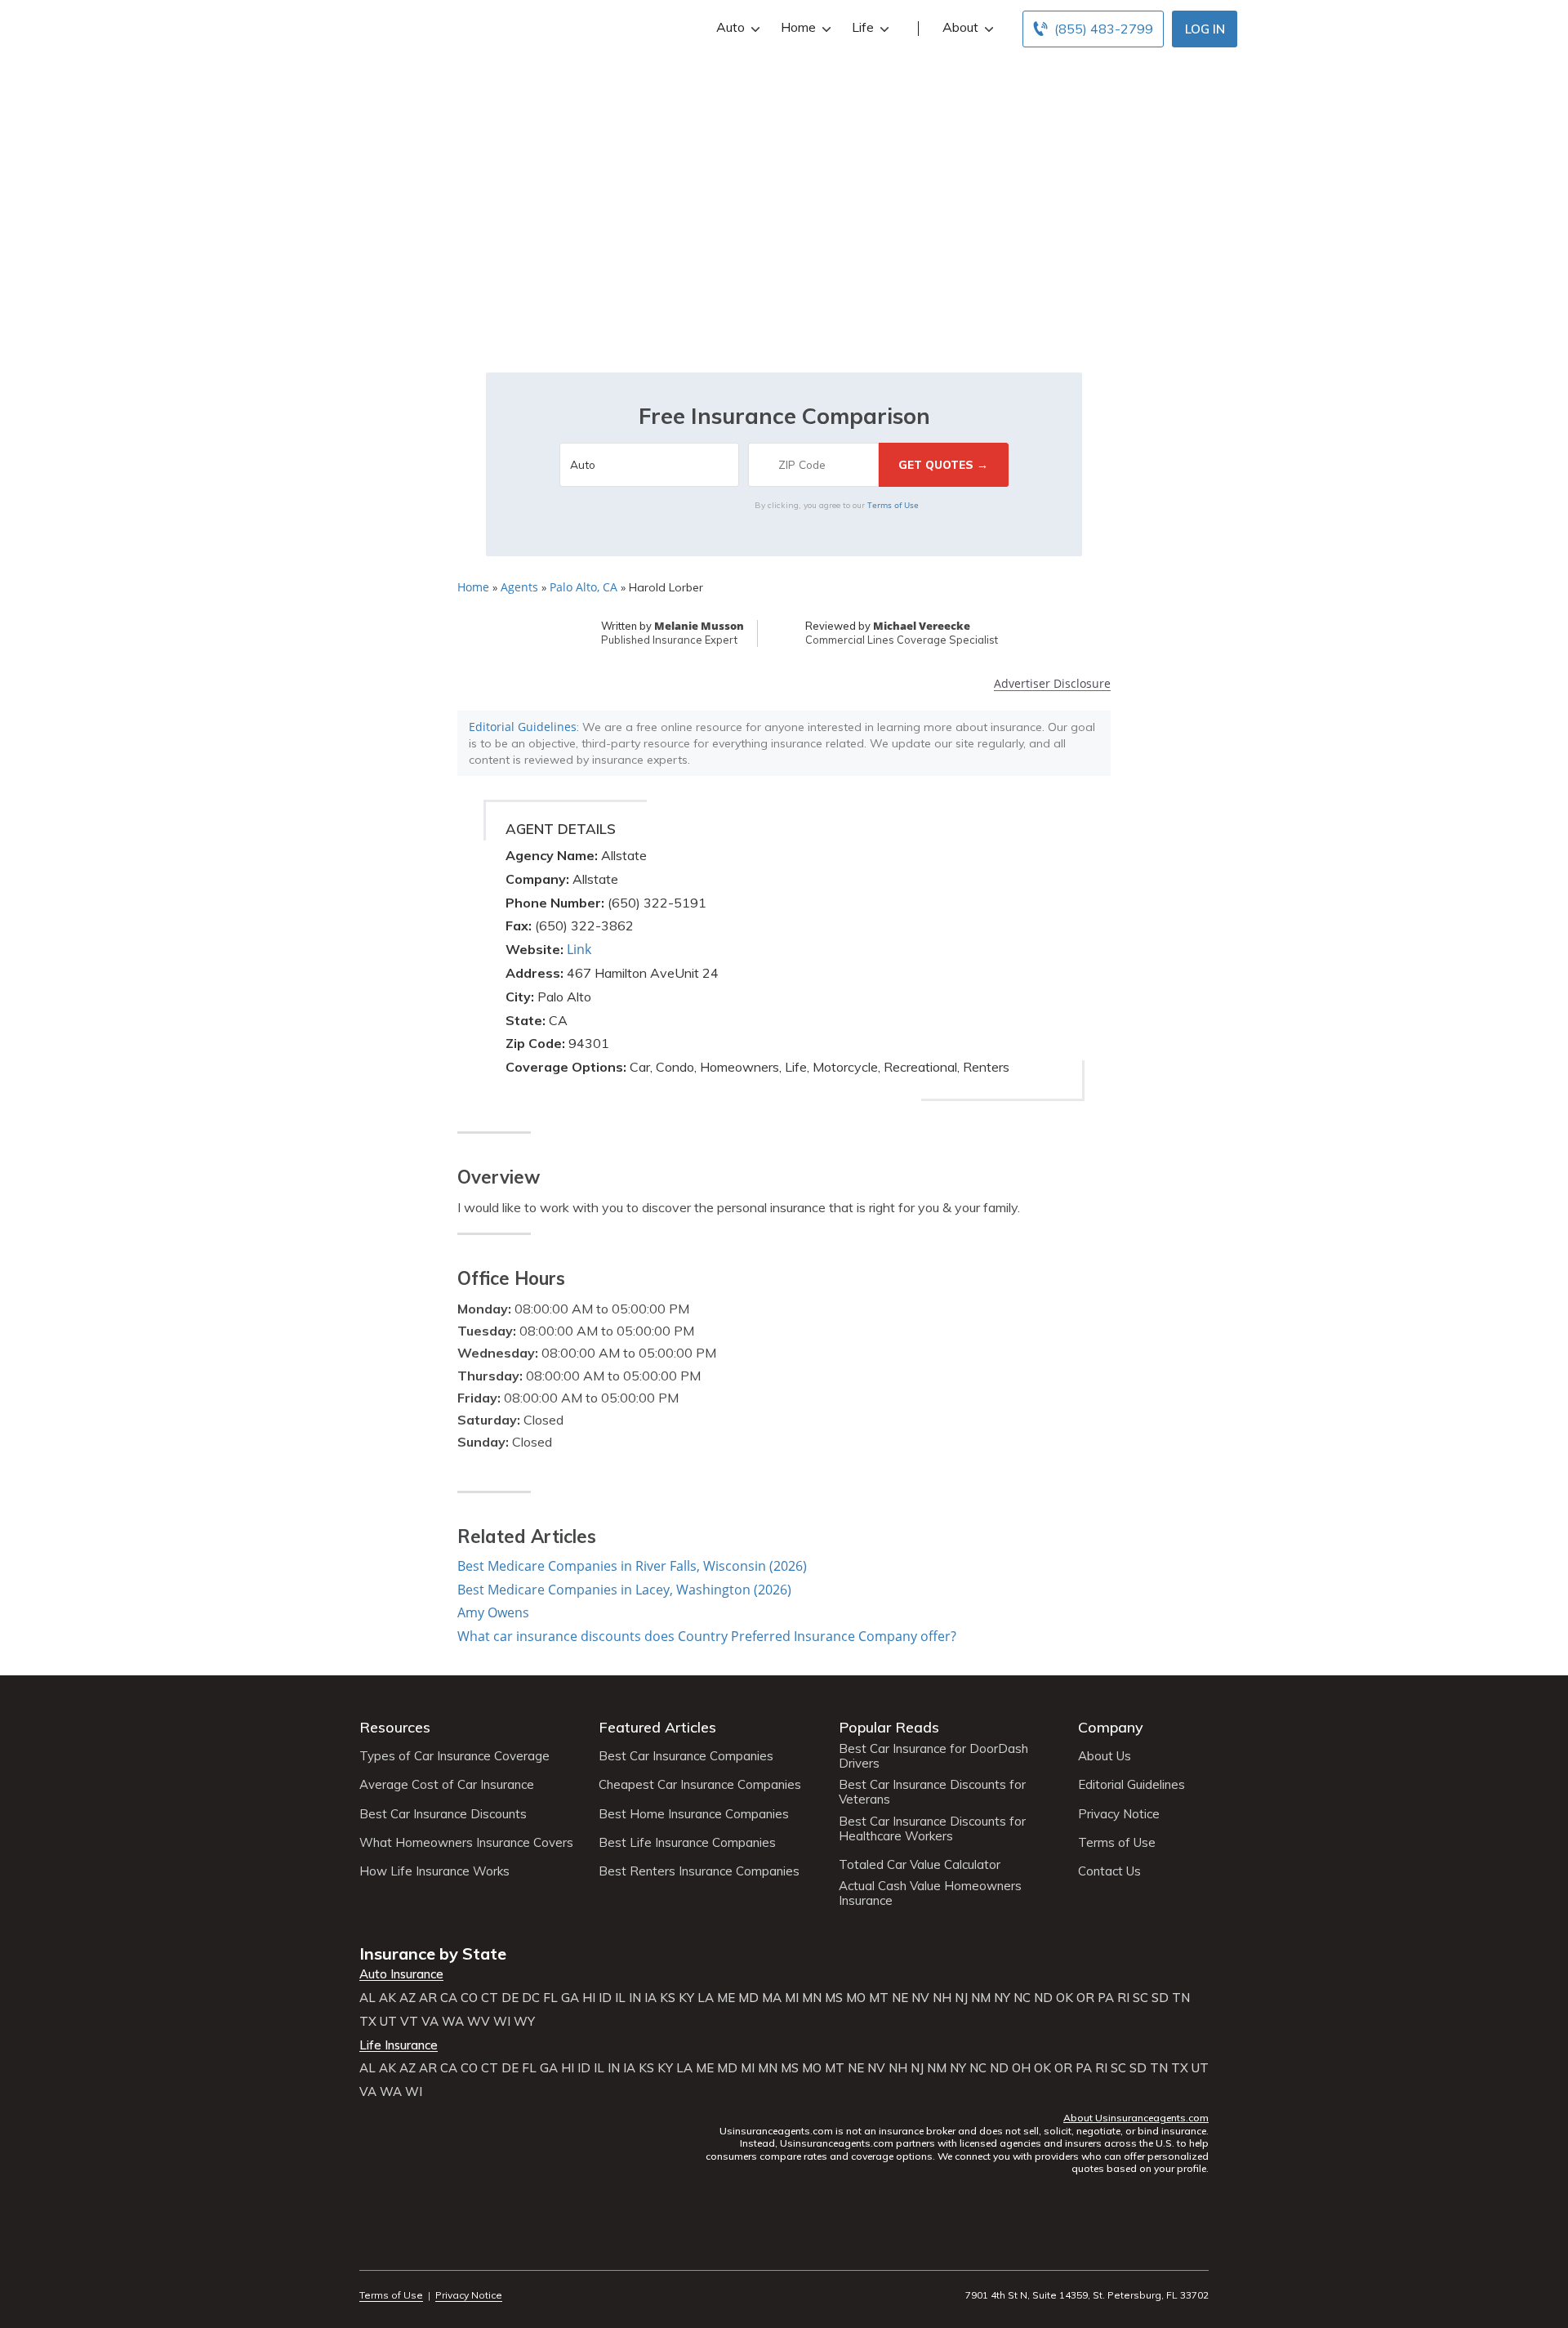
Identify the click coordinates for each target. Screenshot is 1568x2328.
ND (1043, 1998)
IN (635, 1998)
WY (524, 2022)
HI (589, 1998)
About (960, 27)
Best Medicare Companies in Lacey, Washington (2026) (624, 1590)
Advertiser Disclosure (1052, 684)
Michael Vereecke (922, 626)
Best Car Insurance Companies (686, 1756)
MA (772, 1998)
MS (834, 1998)
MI (792, 1998)
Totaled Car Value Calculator (920, 1865)
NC (1022, 1998)
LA (706, 1998)
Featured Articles (657, 1727)
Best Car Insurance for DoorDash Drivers (933, 1756)
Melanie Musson (699, 626)
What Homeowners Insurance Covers (466, 1843)
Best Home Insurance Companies (694, 1814)
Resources (395, 1727)
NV (920, 1998)
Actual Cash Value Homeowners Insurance (930, 1893)
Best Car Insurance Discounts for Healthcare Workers (932, 1829)
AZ (408, 1998)
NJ (961, 1998)
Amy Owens (493, 1612)
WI (502, 2022)
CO (469, 1998)
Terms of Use (893, 505)
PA (1106, 1998)
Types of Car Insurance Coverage (454, 1756)
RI (1123, 1998)
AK (388, 1998)
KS (668, 1998)
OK (1065, 1998)
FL (550, 1998)
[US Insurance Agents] (404, 26)
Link (579, 949)
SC (1140, 1998)
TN (1181, 1998)
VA (430, 2022)
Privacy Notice (1119, 1814)
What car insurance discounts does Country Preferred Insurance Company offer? (707, 1636)
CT (490, 1998)
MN (812, 1998)
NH (942, 1998)
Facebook (370, 2250)
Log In (1205, 29)
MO (856, 1998)
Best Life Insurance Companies (687, 1843)
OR (1085, 1998)
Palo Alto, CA (584, 587)
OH (1021, 2068)
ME (726, 1998)
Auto (731, 27)
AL (367, 1998)
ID (605, 1998)
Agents (519, 587)
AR (428, 1998)
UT (388, 2022)
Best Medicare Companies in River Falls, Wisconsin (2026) (632, 1566)
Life (863, 27)
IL (620, 1998)
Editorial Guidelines (523, 727)
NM (981, 1998)
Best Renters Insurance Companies (699, 1871)
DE (510, 1998)
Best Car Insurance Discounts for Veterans (932, 1792)
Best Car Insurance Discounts (443, 1814)
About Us (1105, 1756)
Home (798, 27)
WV (479, 2022)
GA (570, 1998)
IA (650, 1998)
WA (453, 2022)
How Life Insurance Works (434, 1871)
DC (531, 1998)
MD (748, 1998)
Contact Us (1109, 1871)
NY (1002, 1998)
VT (409, 2022)
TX (368, 2022)
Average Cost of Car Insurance (447, 1785)
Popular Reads (889, 1727)
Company (1111, 1727)
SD (1160, 1998)
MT (879, 1998)
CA (449, 1998)
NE (900, 1998)
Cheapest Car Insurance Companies (700, 1785)
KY (686, 1998)
